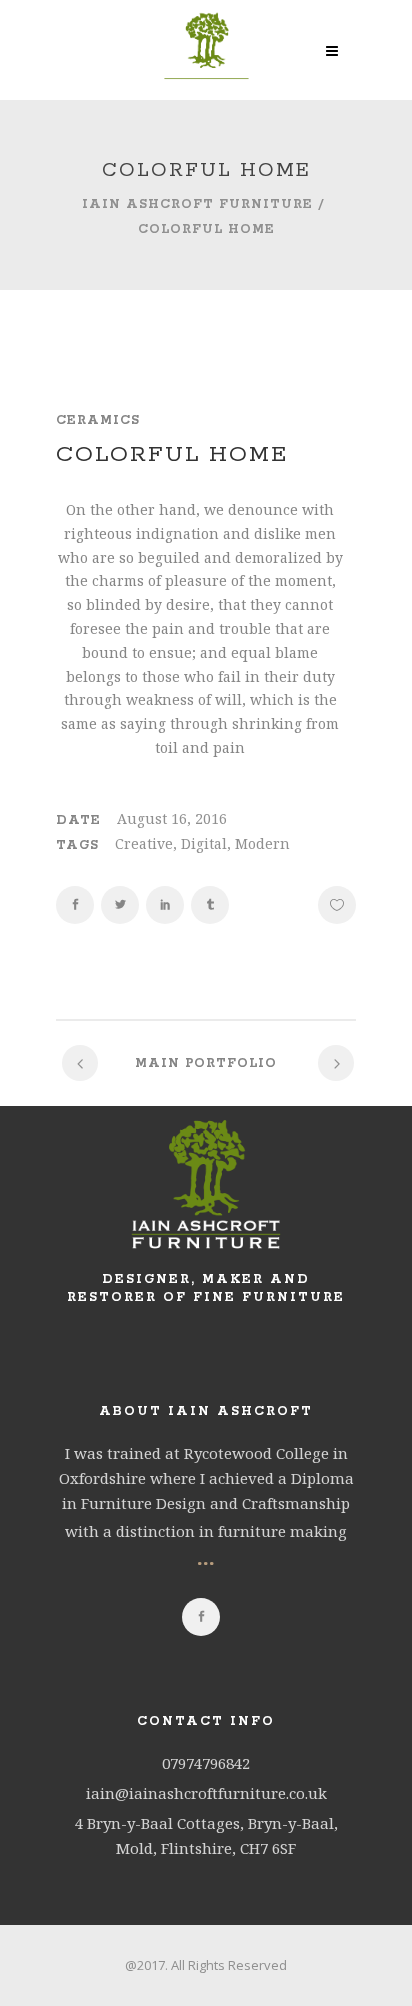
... (206, 1556)
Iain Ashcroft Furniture (197, 204)
